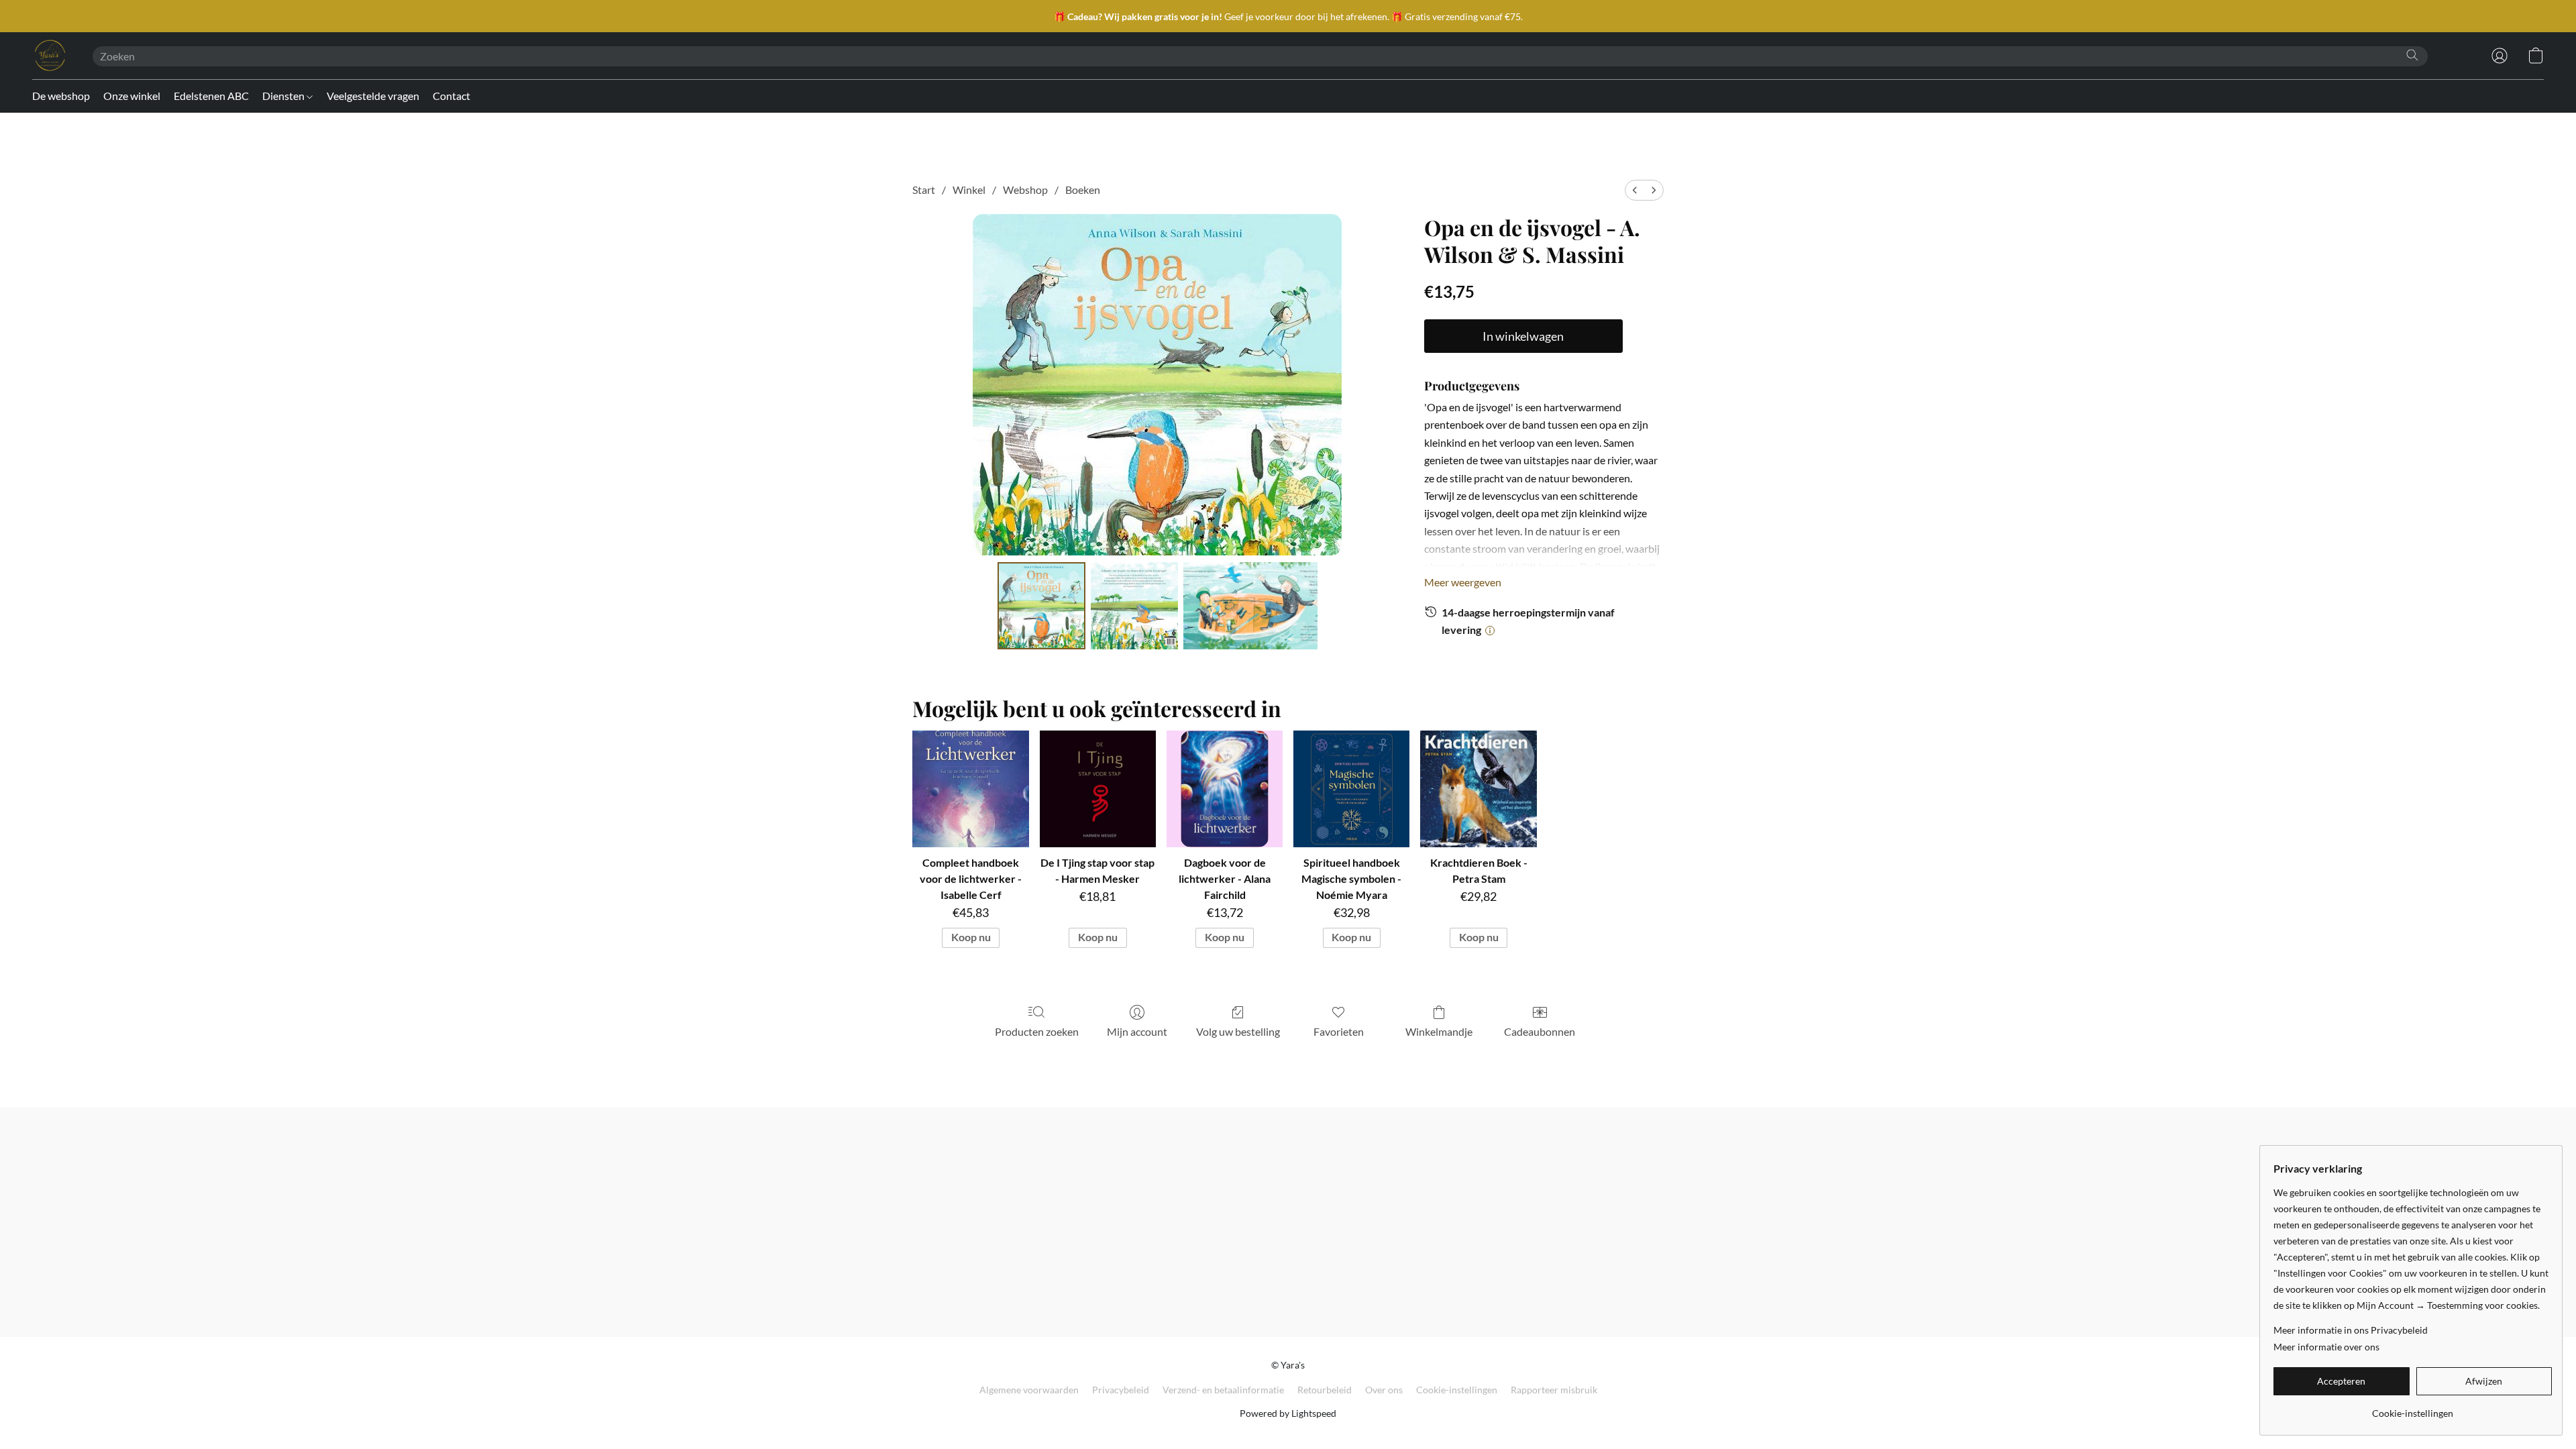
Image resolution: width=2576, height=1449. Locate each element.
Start (924, 190)
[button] (49, 56)
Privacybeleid (1121, 1390)
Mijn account (1137, 1031)
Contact (451, 96)
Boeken (1083, 190)
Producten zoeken (1037, 1031)
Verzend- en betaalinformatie (1223, 1390)
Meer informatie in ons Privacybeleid (2351, 1330)
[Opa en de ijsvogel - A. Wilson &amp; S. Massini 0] (1041, 606)
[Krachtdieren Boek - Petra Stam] (1478, 789)
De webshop (61, 96)
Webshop (1025, 190)
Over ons (1384, 1390)
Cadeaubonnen (1540, 1031)
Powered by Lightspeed (1288, 1413)
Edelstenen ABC (211, 96)
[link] (2413, 1408)
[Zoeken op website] (2412, 55)
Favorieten (1339, 1031)
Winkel (969, 190)
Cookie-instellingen (1457, 1390)
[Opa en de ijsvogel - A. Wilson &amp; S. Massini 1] (1134, 606)
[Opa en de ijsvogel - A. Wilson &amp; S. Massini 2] (1250, 606)
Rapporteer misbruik (1554, 1390)
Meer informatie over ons (2326, 1347)
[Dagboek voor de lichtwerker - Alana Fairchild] (1225, 789)
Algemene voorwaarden (1029, 1390)
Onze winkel (132, 96)
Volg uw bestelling (1238, 1031)
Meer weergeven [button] (1463, 582)
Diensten (284, 96)
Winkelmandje (1439, 1031)
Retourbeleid (1325, 1390)
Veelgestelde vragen (373, 96)
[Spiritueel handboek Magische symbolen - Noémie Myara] (1351, 789)
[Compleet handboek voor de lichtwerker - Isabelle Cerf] (970, 789)
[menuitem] (1635, 190)
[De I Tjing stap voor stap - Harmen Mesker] (1098, 789)
